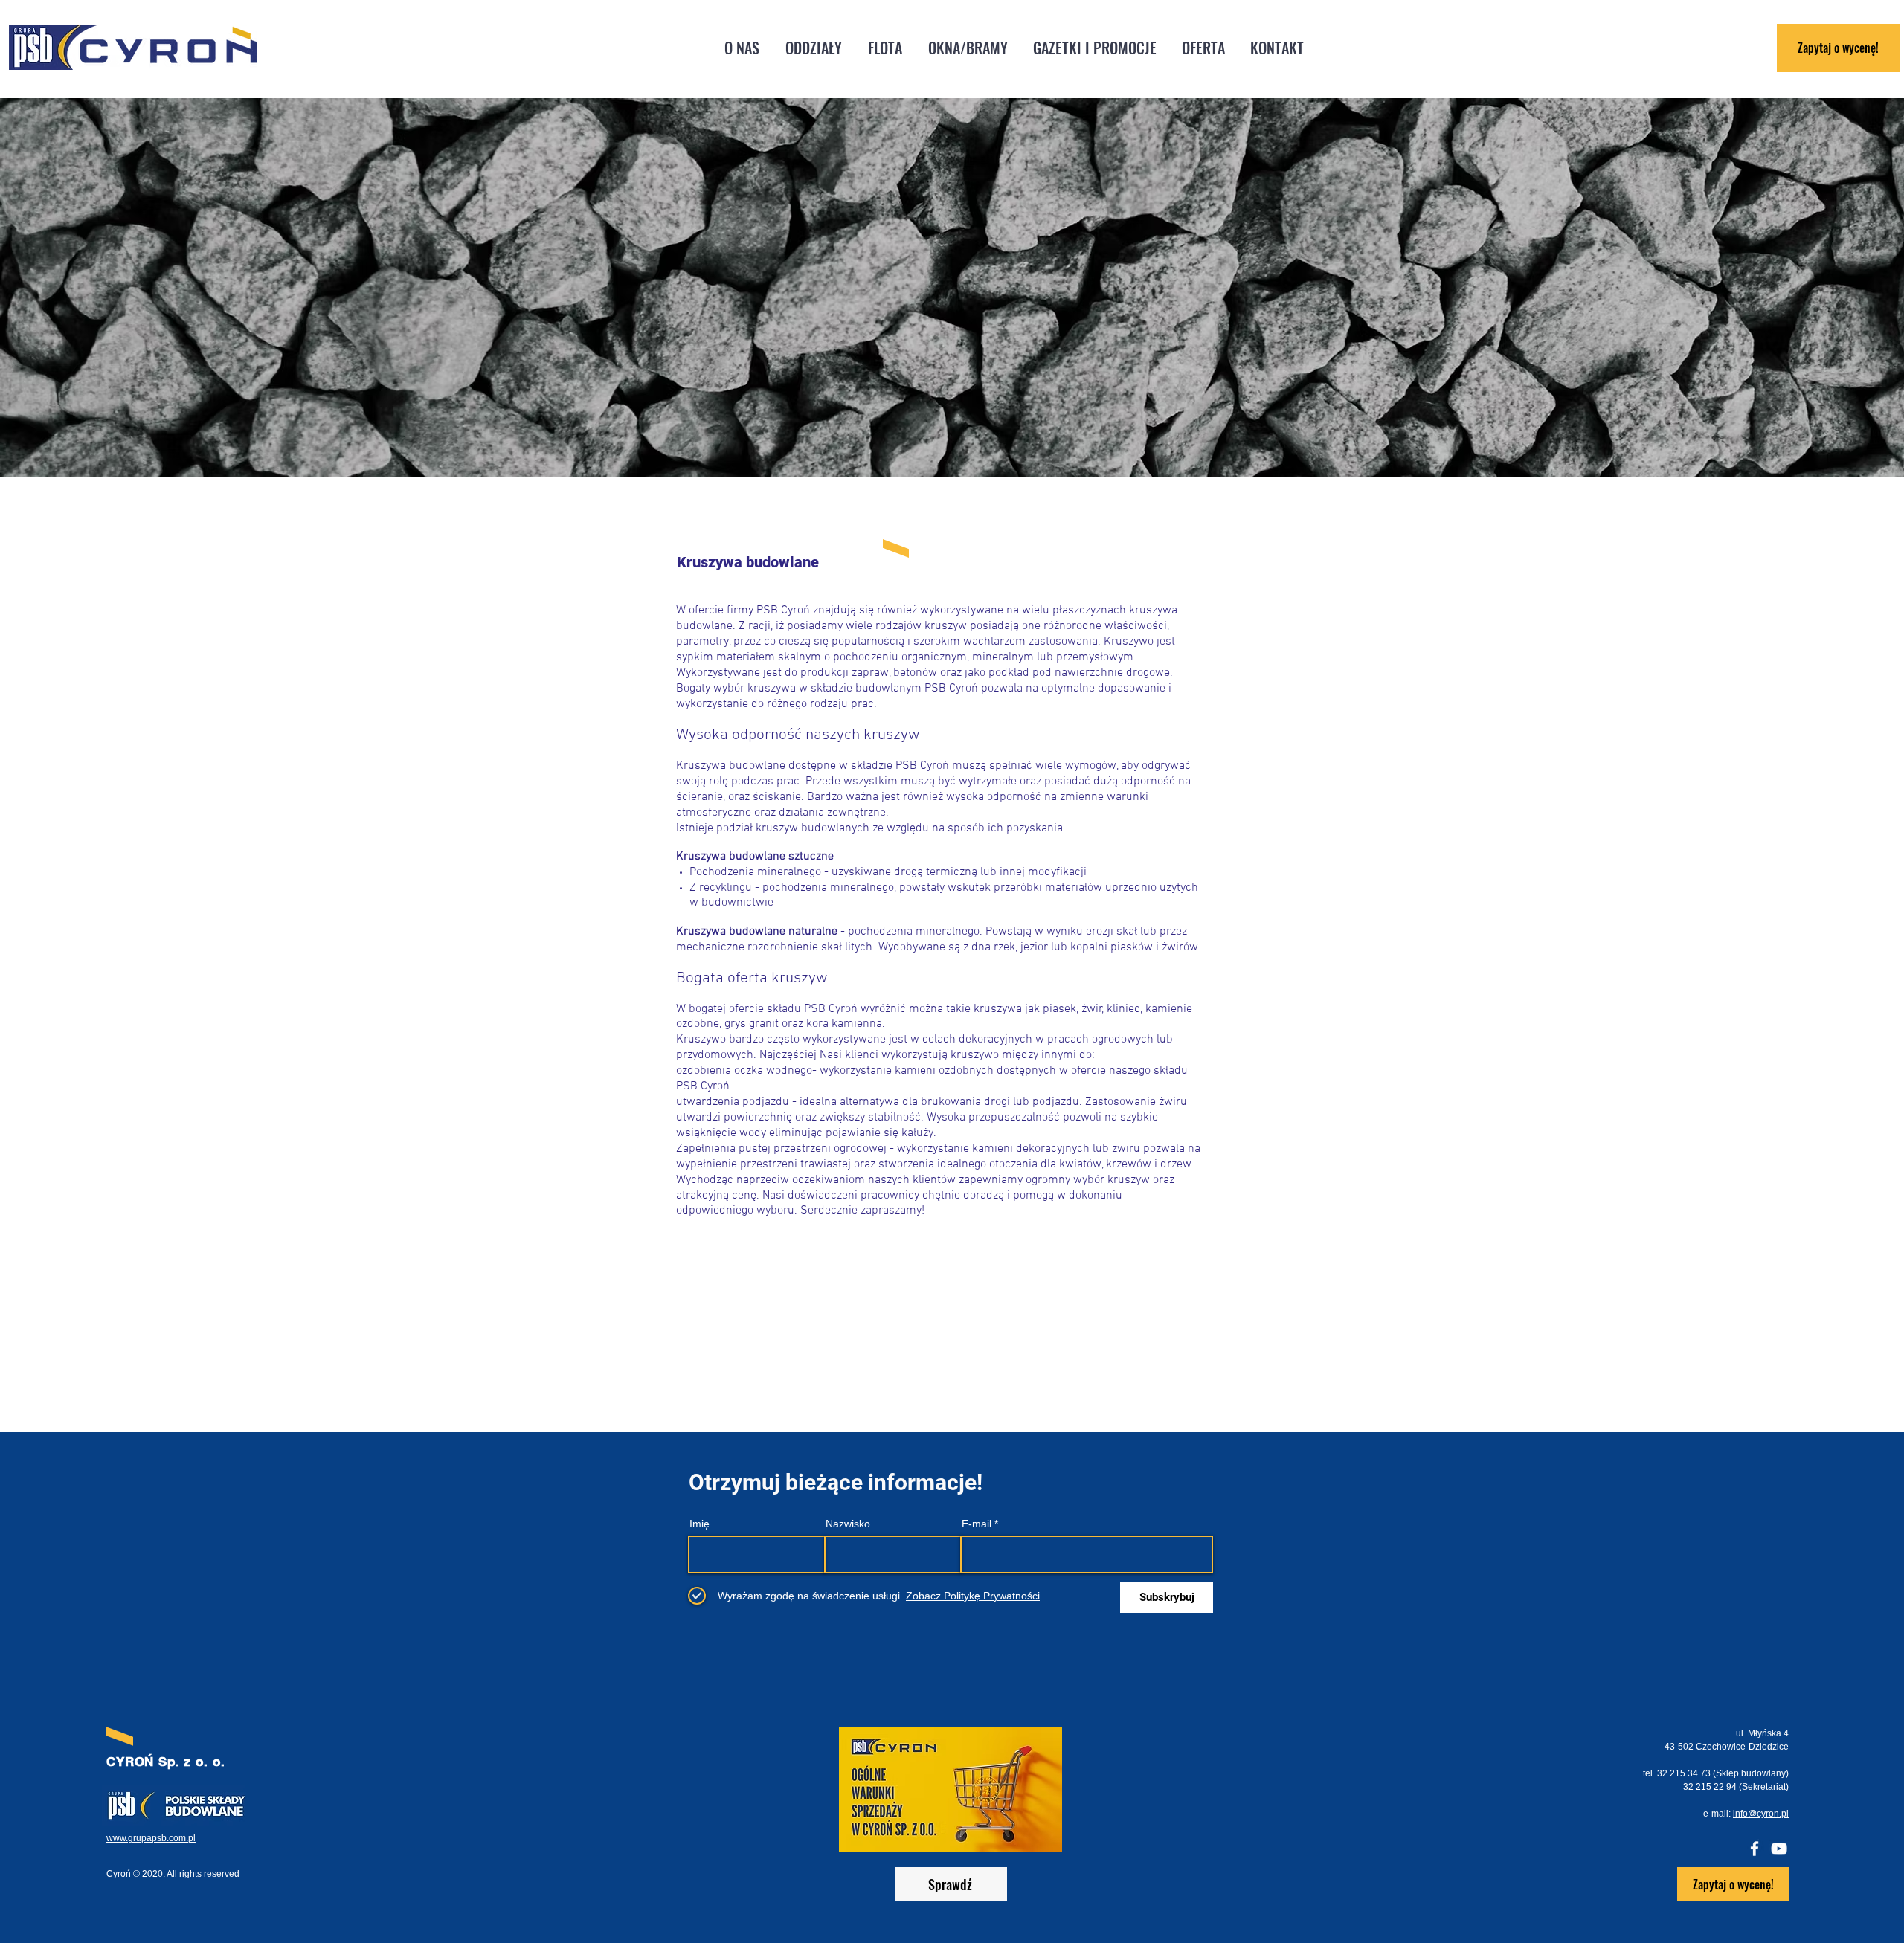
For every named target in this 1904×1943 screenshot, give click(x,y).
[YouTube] (1779, 1849)
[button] (813, 48)
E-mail (977, 1524)
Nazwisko (848, 1524)
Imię (699, 1524)
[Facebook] (1755, 1849)
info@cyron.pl (1761, 1814)
